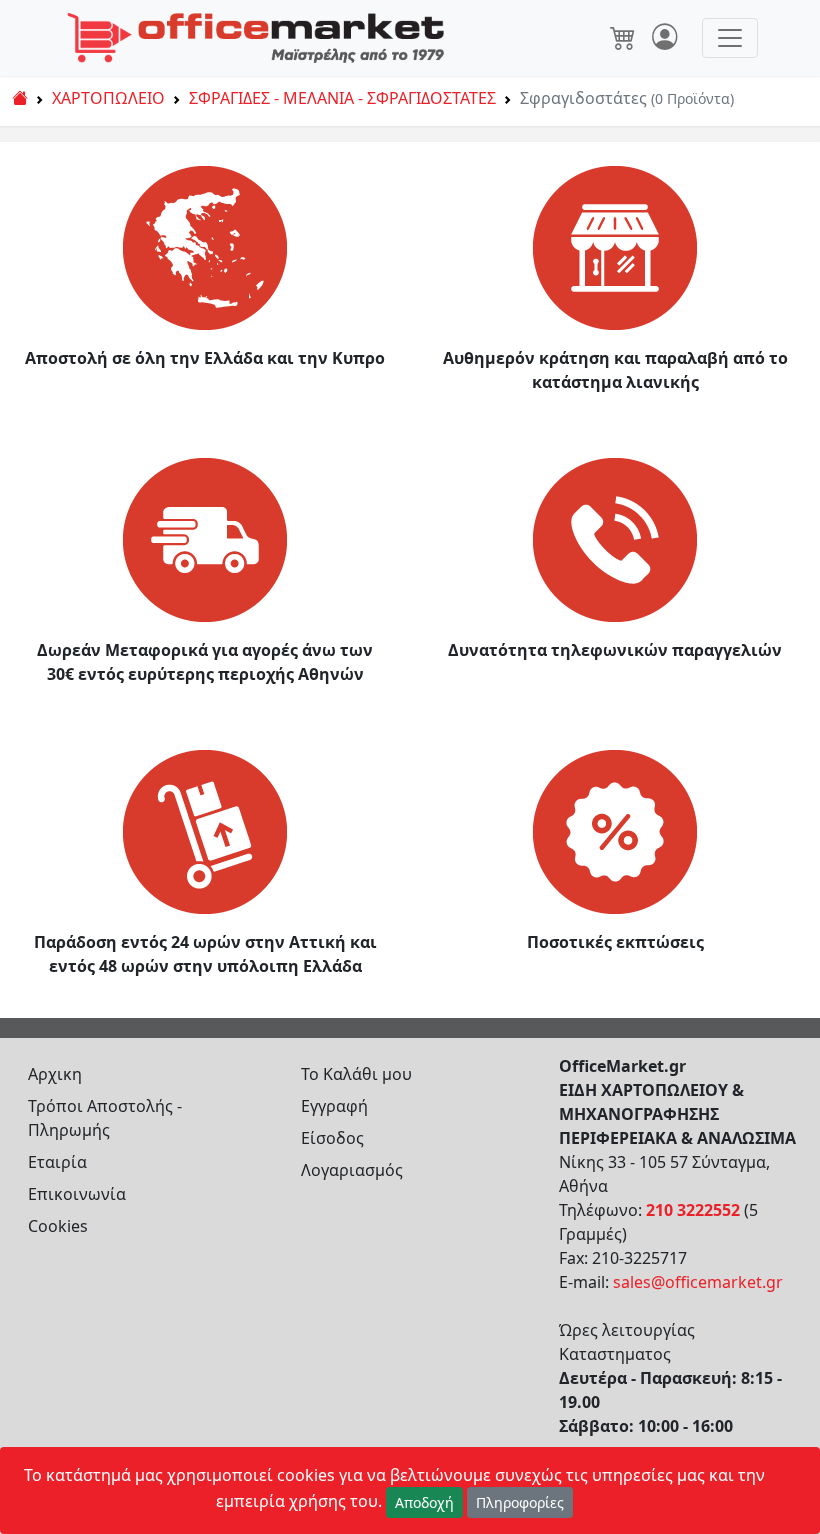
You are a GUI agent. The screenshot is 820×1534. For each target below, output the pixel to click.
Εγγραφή (334, 1106)
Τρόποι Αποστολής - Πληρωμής (105, 1118)
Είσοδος (332, 1138)
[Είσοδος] (665, 38)
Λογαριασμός (352, 1170)
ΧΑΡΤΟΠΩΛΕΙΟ (108, 98)
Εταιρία (57, 1162)
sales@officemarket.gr (698, 1282)
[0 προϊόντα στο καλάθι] (623, 38)
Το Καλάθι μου (356, 1074)
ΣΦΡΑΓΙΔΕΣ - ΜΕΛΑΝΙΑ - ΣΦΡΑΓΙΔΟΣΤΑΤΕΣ (342, 98)
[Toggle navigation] (730, 38)
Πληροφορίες (520, 1502)
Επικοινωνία (77, 1194)
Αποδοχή (424, 1502)
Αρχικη (55, 1074)
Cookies (58, 1226)
